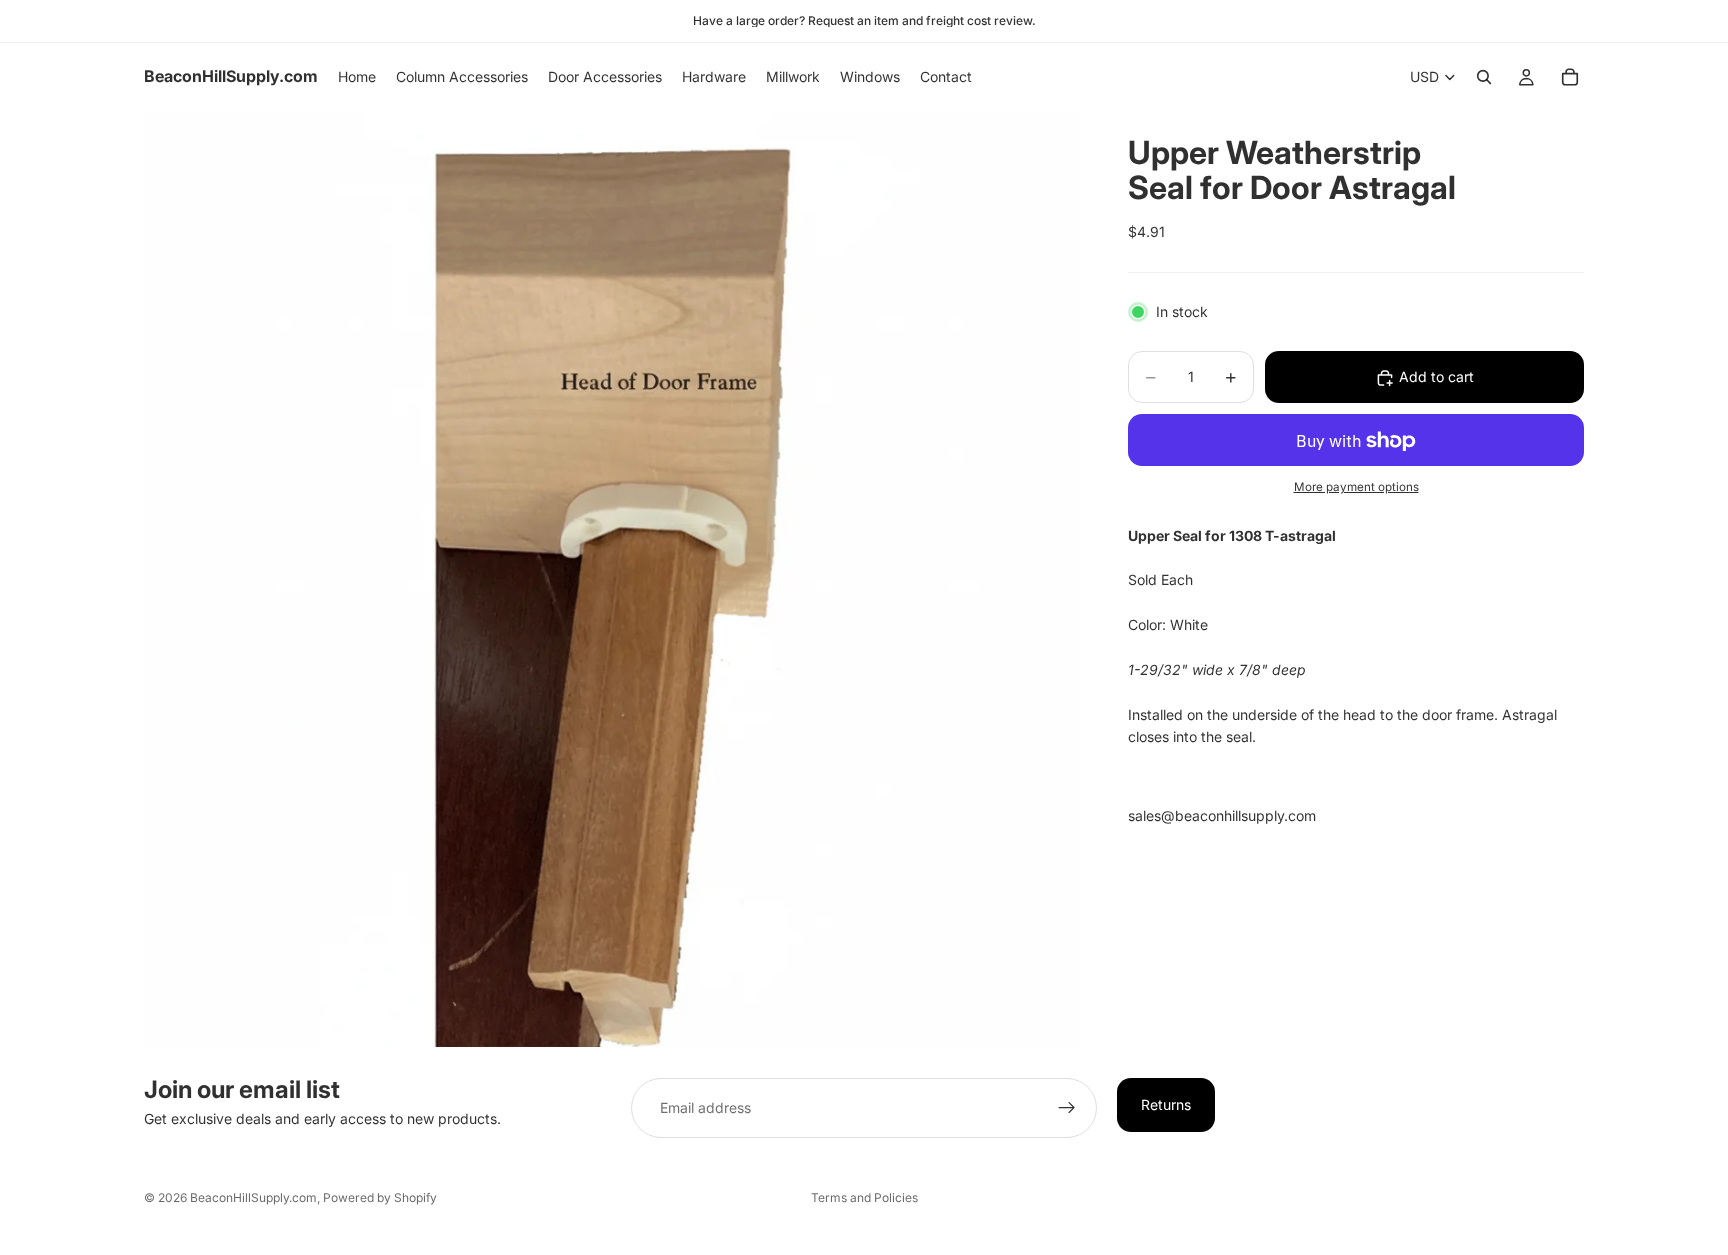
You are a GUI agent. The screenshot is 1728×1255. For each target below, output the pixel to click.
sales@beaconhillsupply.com (1222, 815)
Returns (1166, 1104)
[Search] (1484, 77)
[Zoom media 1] (612, 579)
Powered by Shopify (380, 1197)
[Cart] (1570, 77)
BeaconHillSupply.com (253, 1197)
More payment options (1356, 487)
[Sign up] (1067, 1108)
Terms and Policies (864, 1197)
